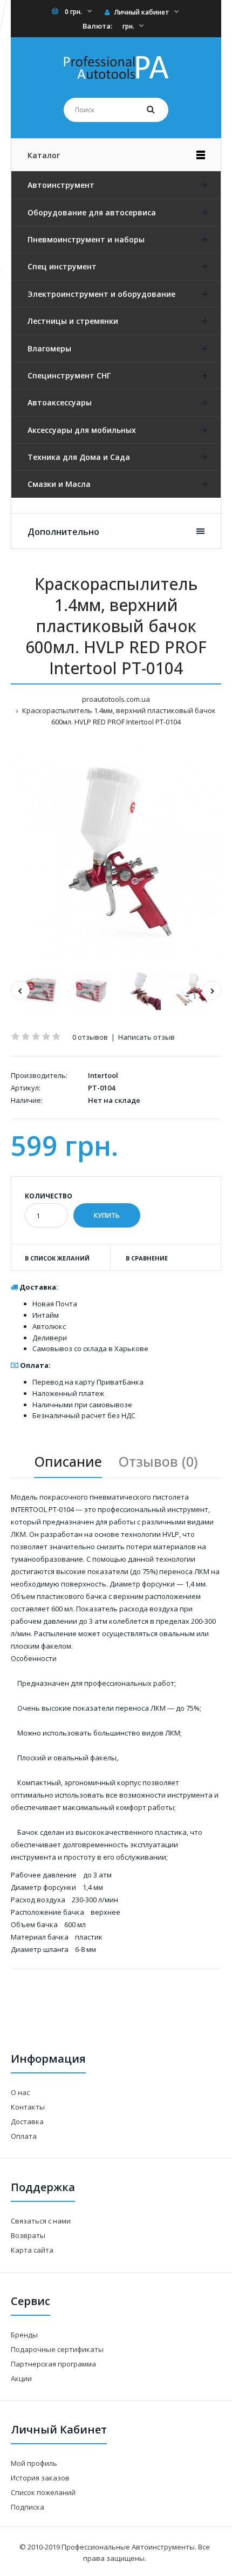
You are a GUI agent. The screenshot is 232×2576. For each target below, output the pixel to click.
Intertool (103, 1075)
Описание (68, 1461)
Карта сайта (32, 2250)
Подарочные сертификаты (57, 2349)
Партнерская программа (53, 2364)
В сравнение (147, 1258)
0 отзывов (90, 1037)
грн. (128, 26)
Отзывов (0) (158, 1461)
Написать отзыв (146, 1037)
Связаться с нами (41, 2221)
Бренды (24, 2335)
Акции (21, 2378)
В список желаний (57, 1258)
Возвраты (28, 2235)
